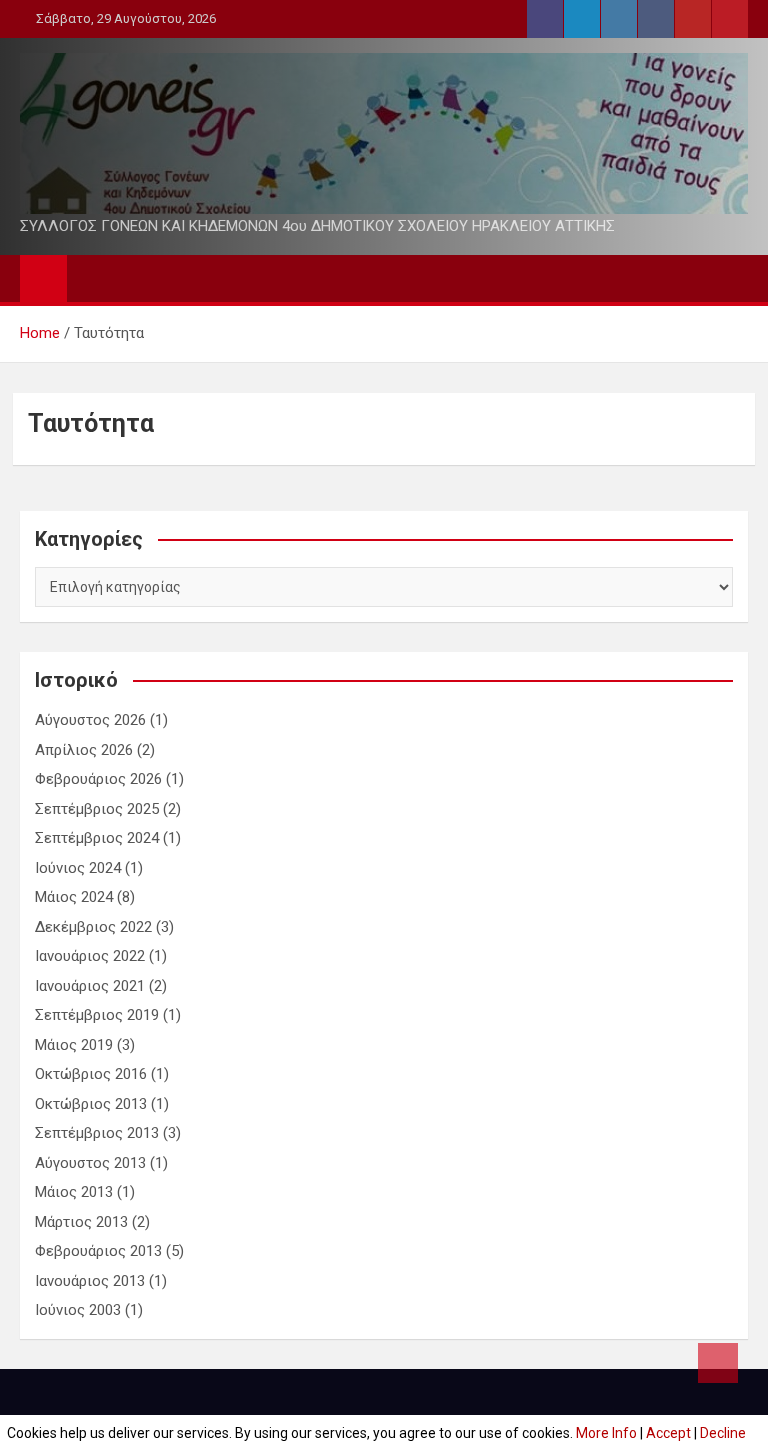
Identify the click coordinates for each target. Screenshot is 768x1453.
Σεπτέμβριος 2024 (97, 838)
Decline (723, 1433)
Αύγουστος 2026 (90, 720)
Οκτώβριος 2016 (91, 1074)
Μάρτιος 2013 (81, 1222)
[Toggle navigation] (92, 278)
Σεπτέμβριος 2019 (97, 1015)
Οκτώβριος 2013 (91, 1104)
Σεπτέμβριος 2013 (97, 1133)
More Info (606, 1433)
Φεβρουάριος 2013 (98, 1251)
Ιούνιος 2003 (78, 1310)
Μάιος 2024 (74, 897)
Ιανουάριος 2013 (90, 1281)
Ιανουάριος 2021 (90, 986)
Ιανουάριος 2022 (90, 956)
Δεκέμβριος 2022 (93, 927)
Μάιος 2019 (74, 1045)
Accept (668, 1433)
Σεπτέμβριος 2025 (97, 809)
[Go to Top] (718, 1363)
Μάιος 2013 (74, 1192)
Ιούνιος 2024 (78, 868)
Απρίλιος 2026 (84, 750)
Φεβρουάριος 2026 (98, 779)
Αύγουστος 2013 (90, 1163)
